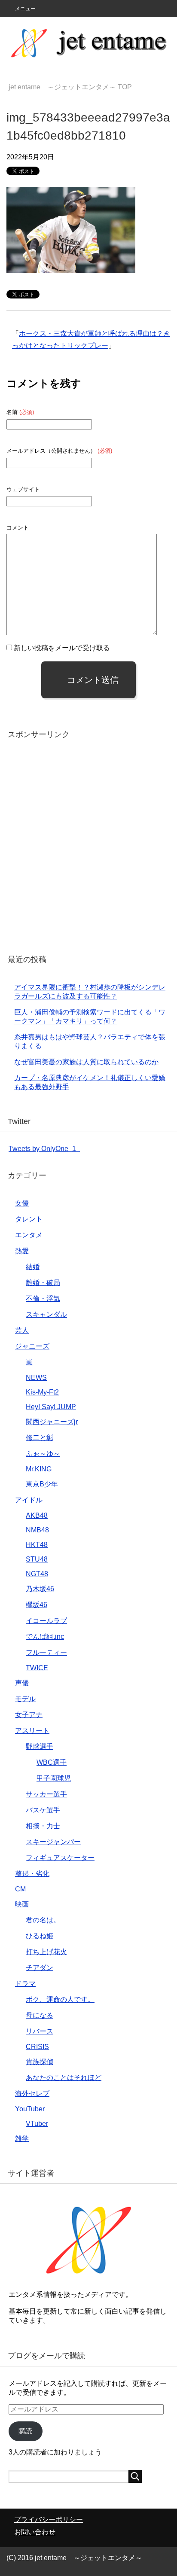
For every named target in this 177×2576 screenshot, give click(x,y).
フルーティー (46, 1652)
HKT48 (37, 1545)
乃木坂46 (40, 1589)
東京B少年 (42, 1484)
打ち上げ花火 (46, 1952)
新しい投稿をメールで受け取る (62, 648)
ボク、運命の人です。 (60, 1999)
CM (20, 1889)
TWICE (37, 1668)
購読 (25, 2431)
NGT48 (37, 1574)
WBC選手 (52, 1762)
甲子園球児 (54, 1778)
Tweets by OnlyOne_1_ (44, 1149)
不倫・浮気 (43, 1299)
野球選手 (40, 1746)
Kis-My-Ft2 (42, 1392)
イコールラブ (46, 1621)
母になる (40, 2015)
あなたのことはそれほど (64, 2078)
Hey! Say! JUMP (51, 1407)
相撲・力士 (43, 1826)
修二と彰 (40, 1438)
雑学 (22, 2139)
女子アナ (29, 1715)
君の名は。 (43, 1920)
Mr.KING (39, 1469)
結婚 (33, 1267)
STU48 (37, 1559)
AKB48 (37, 1515)
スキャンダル (46, 1314)
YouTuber (30, 2109)
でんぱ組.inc (45, 1637)
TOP (70, 87)
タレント (29, 1219)
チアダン (40, 1968)
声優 (22, 1683)
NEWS (36, 1378)
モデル (25, 1699)
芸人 (22, 1330)
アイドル (29, 1500)
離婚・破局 (43, 1283)
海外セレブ (32, 2093)
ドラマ (25, 1984)
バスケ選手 (43, 1810)
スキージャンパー (53, 1842)
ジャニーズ (32, 1346)
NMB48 (37, 1530)
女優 (22, 1203)
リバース (40, 2031)
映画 (22, 1904)
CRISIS (37, 2047)
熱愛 (22, 1251)
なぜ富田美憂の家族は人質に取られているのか (86, 1062)
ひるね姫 (40, 1936)
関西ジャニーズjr (52, 1422)
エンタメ (29, 1235)
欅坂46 (37, 1605)
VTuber (37, 2124)
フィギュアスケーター (60, 1858)
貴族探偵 (40, 2062)
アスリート (32, 1731)
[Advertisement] (88, 846)
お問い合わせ (35, 2532)
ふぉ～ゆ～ (43, 1454)
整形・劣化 (32, 1874)
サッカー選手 (46, 1794)
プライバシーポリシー (49, 2520)
